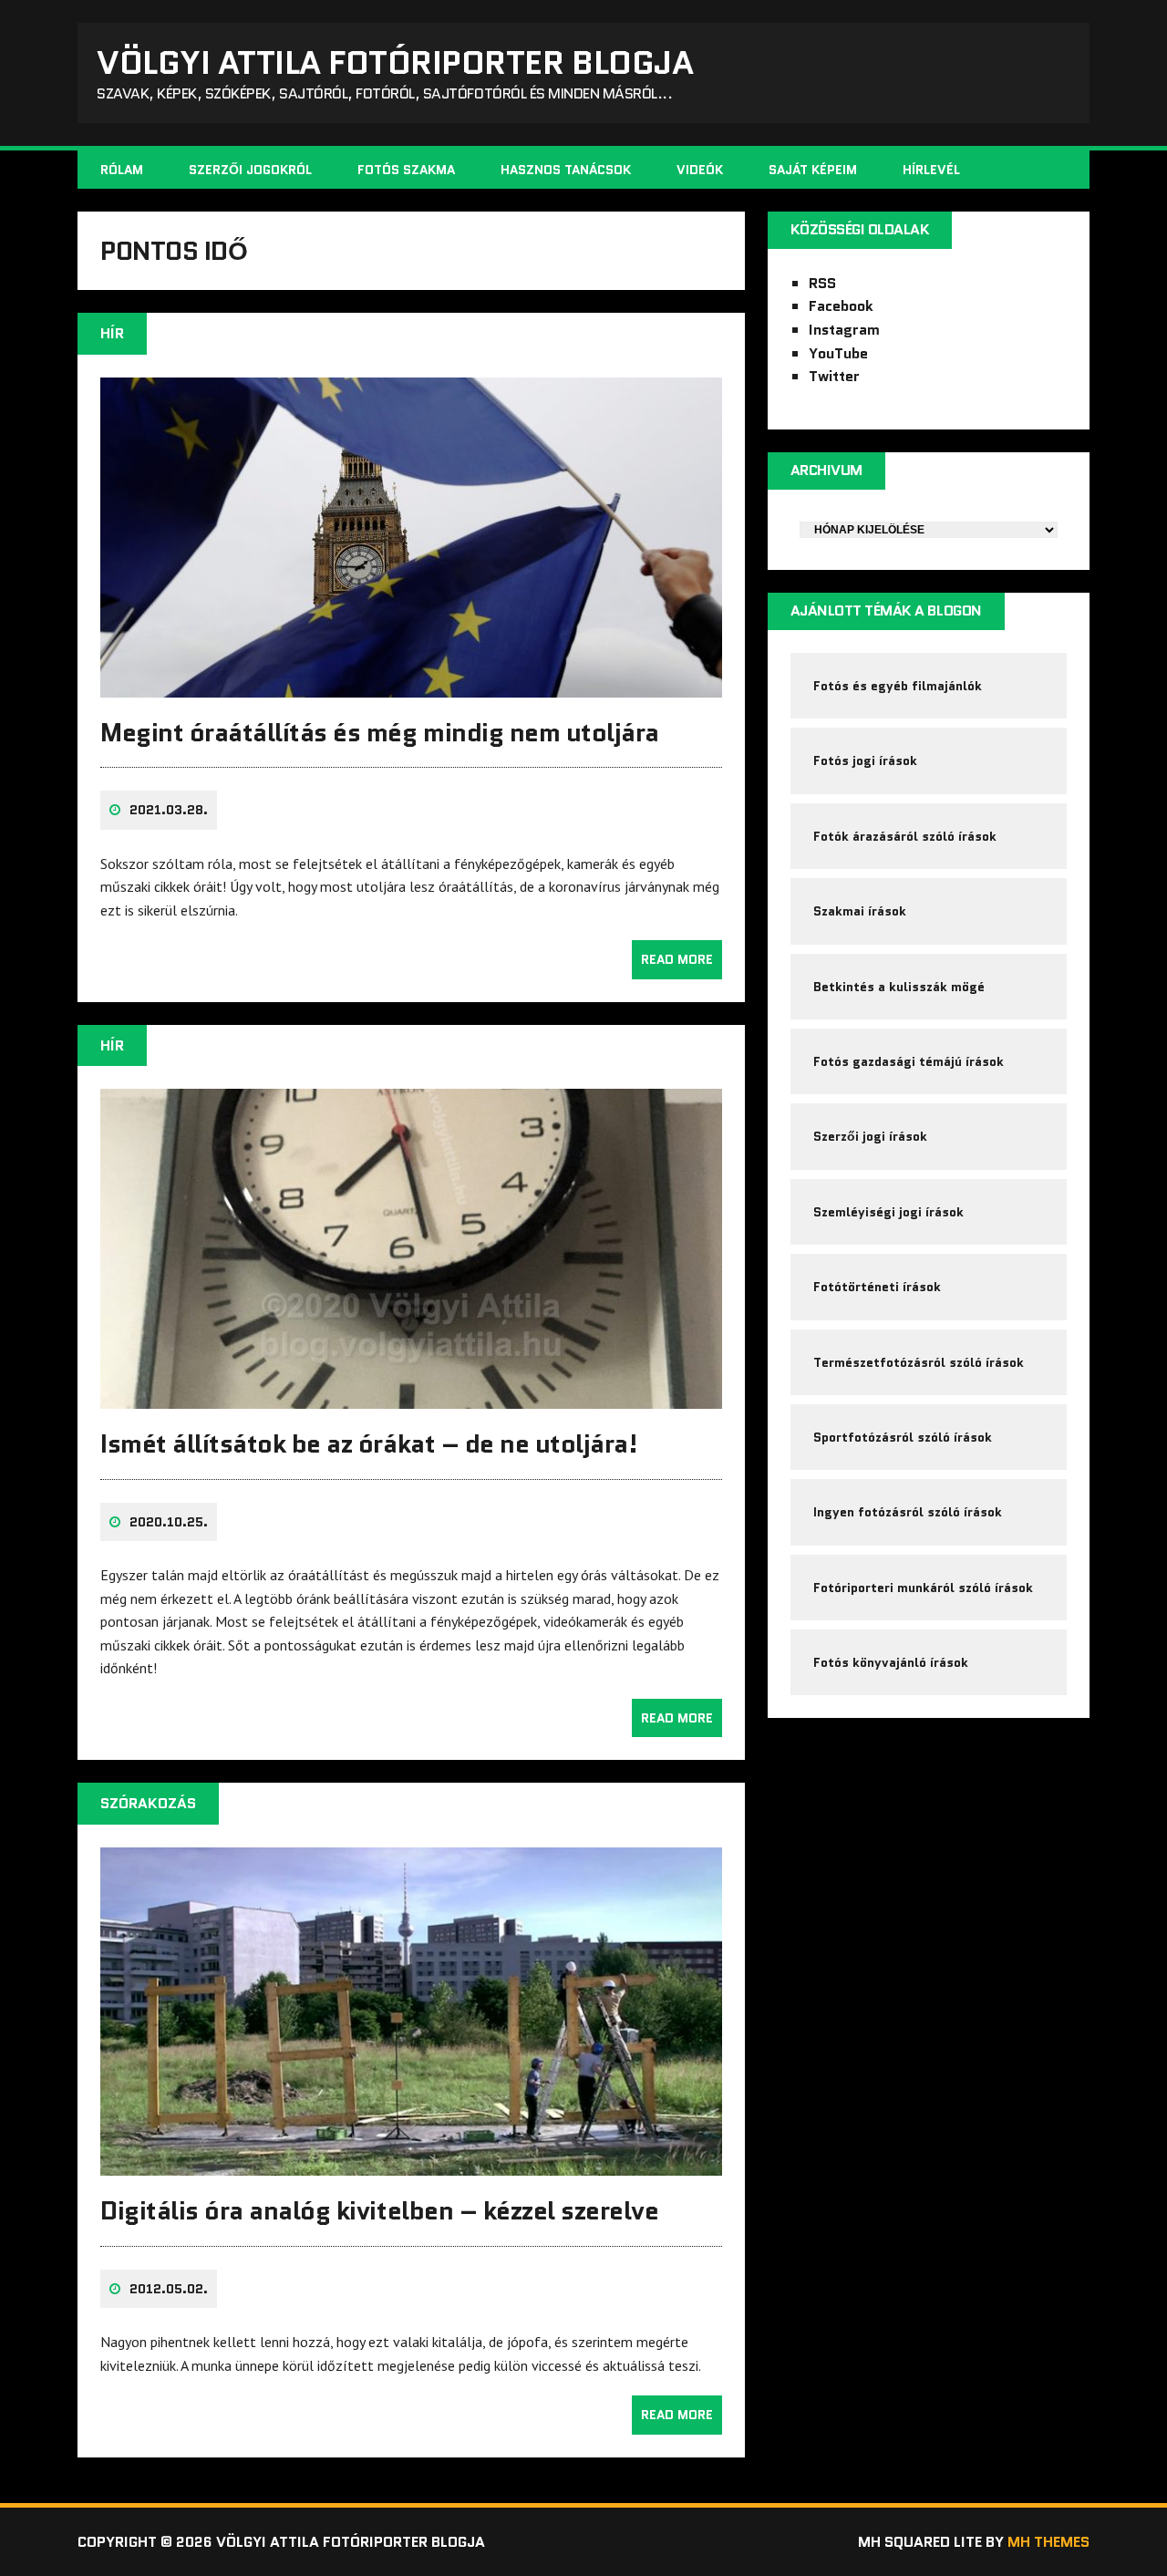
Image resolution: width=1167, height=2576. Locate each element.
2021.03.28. (169, 810)
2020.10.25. (169, 1522)
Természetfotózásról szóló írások (919, 1362)
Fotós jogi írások (865, 760)
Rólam (122, 170)
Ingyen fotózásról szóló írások (908, 1512)
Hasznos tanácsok (566, 170)
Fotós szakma (406, 170)
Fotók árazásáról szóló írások (905, 836)
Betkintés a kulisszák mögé (899, 987)
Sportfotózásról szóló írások (903, 1437)
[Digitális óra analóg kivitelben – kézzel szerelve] (411, 2164)
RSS (822, 283)
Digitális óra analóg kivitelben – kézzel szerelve (379, 2210)
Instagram (844, 330)
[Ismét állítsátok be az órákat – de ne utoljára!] (411, 1397)
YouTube (838, 353)
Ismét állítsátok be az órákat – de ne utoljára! (369, 1443)
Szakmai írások (860, 911)
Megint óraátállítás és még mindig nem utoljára (380, 732)
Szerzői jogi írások (870, 1136)
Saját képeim (813, 170)
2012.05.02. (169, 2289)
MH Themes (1048, 2542)
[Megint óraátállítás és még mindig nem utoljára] (411, 685)
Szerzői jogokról (250, 170)
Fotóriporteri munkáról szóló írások (923, 1588)
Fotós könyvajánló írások (891, 1662)
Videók (700, 170)
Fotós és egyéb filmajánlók (898, 686)
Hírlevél (931, 170)
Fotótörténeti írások (877, 1287)
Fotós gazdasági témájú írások (909, 1061)
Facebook (841, 306)
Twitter (834, 376)
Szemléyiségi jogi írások (888, 1212)
